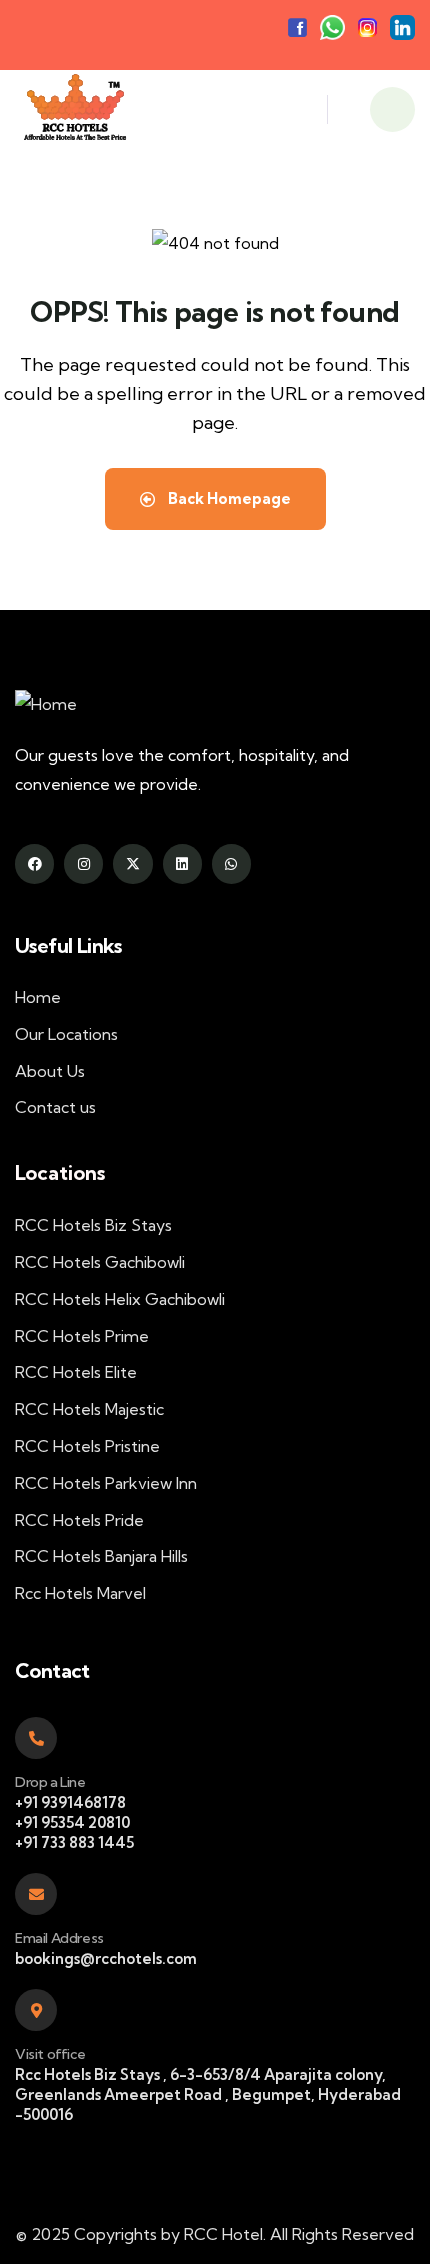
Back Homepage (228, 498)
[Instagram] (83, 863)
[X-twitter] (132, 863)
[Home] (74, 110)
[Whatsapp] (231, 863)
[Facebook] (34, 863)
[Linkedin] (182, 863)
